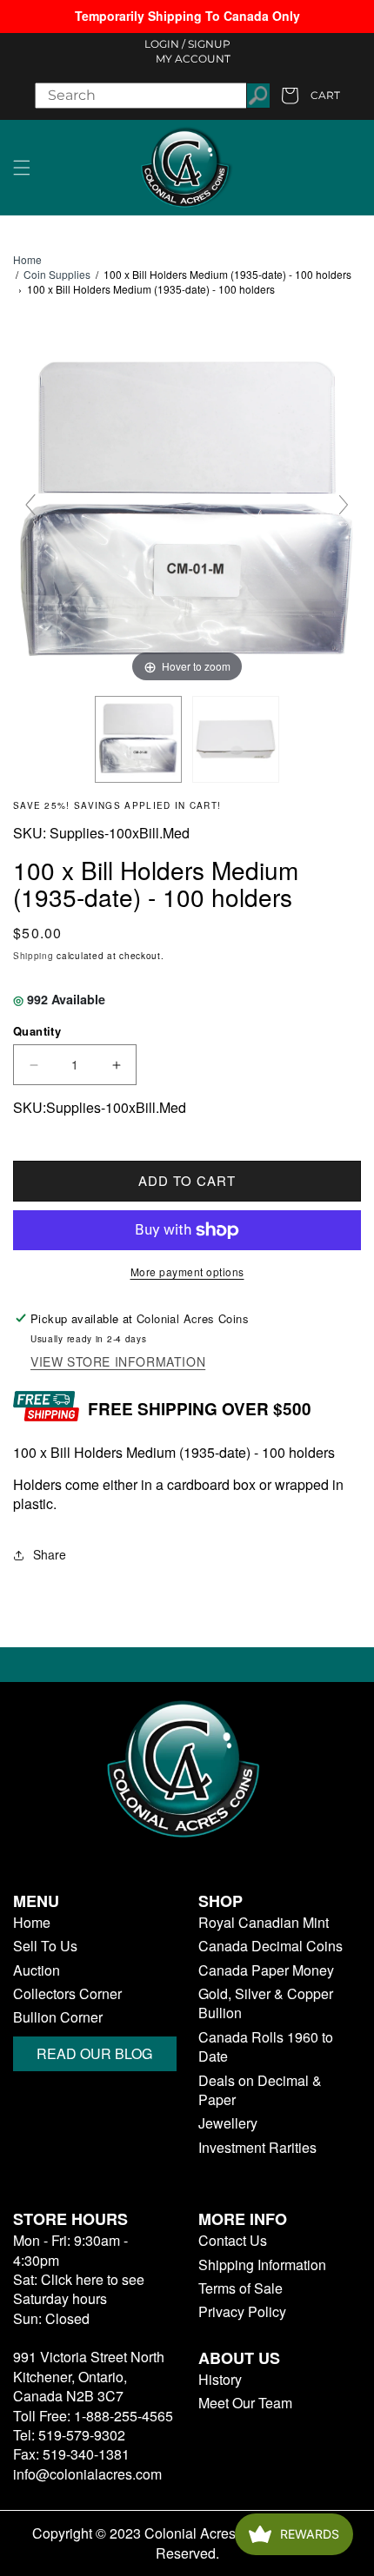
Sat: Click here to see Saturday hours (79, 2289)
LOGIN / (165, 44)
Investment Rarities (257, 2148)
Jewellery (228, 2123)
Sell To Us (45, 1946)
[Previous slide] (30, 505)
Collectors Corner (67, 1994)
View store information (118, 1362)
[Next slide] (344, 505)
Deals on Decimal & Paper (260, 2090)
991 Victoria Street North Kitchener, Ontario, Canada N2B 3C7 (89, 2376)
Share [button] (50, 1554)
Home (27, 260)
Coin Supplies (57, 274)
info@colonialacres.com (87, 2474)
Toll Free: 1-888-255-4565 (93, 2416)
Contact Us (233, 2241)
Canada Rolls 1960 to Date (266, 2047)
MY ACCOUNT (193, 59)
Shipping (33, 956)
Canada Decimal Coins (270, 1946)
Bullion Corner (58, 2017)
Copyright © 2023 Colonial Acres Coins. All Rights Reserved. (187, 2543)
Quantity (37, 1031)
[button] (22, 168)
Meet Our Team (245, 2403)
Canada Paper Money (266, 1970)
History (220, 2380)
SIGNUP (209, 44)
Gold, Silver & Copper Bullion (266, 2003)
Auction (37, 1970)
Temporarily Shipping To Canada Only (187, 16)
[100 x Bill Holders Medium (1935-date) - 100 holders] (138, 739)
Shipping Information (262, 2265)
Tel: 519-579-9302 (69, 2435)
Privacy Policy (242, 2312)
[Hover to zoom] (187, 512)
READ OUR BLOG (94, 2053)
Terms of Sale (240, 2288)
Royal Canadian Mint (264, 1923)
